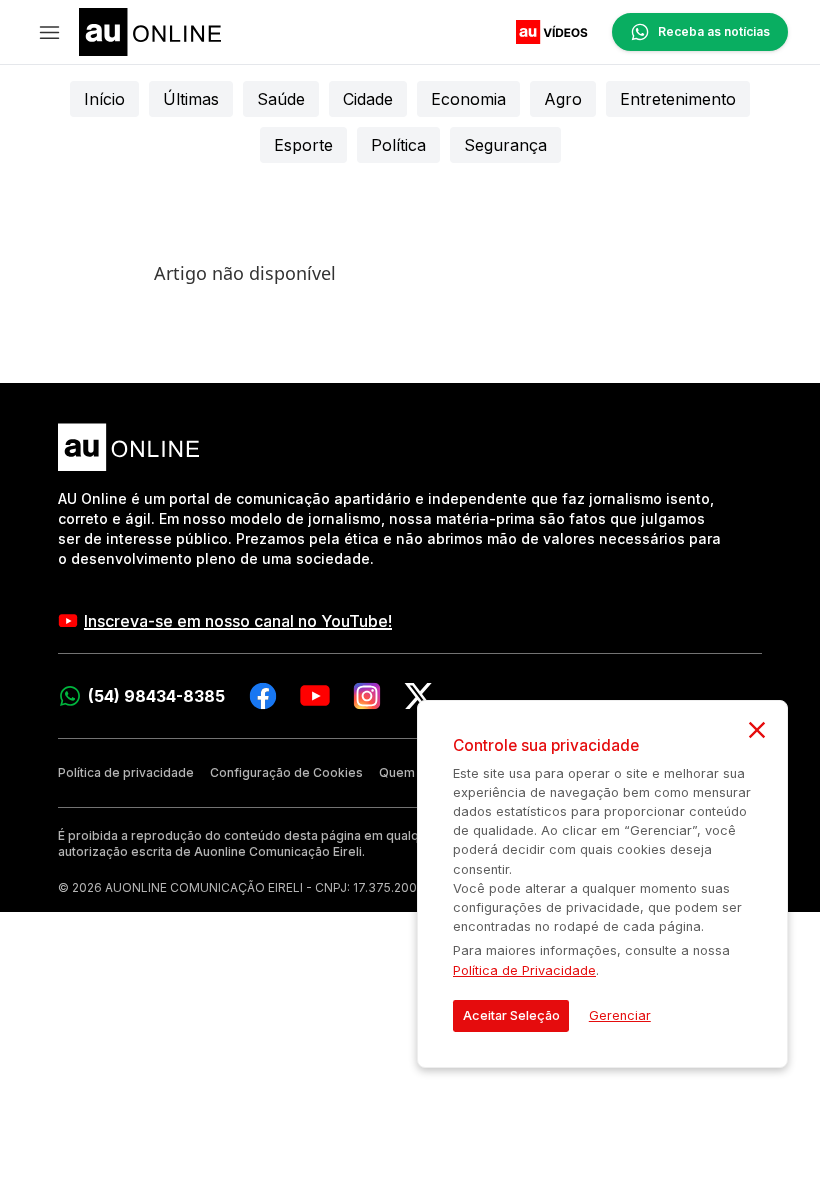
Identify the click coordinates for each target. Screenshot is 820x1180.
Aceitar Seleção (511, 1015)
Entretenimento (678, 99)
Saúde (281, 99)
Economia (468, 99)
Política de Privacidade (524, 970)
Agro (563, 99)
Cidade (368, 99)
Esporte (303, 145)
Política (398, 145)
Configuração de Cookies (286, 772)
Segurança (505, 145)
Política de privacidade (126, 772)
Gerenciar (620, 1015)
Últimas (191, 99)
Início (104, 99)
